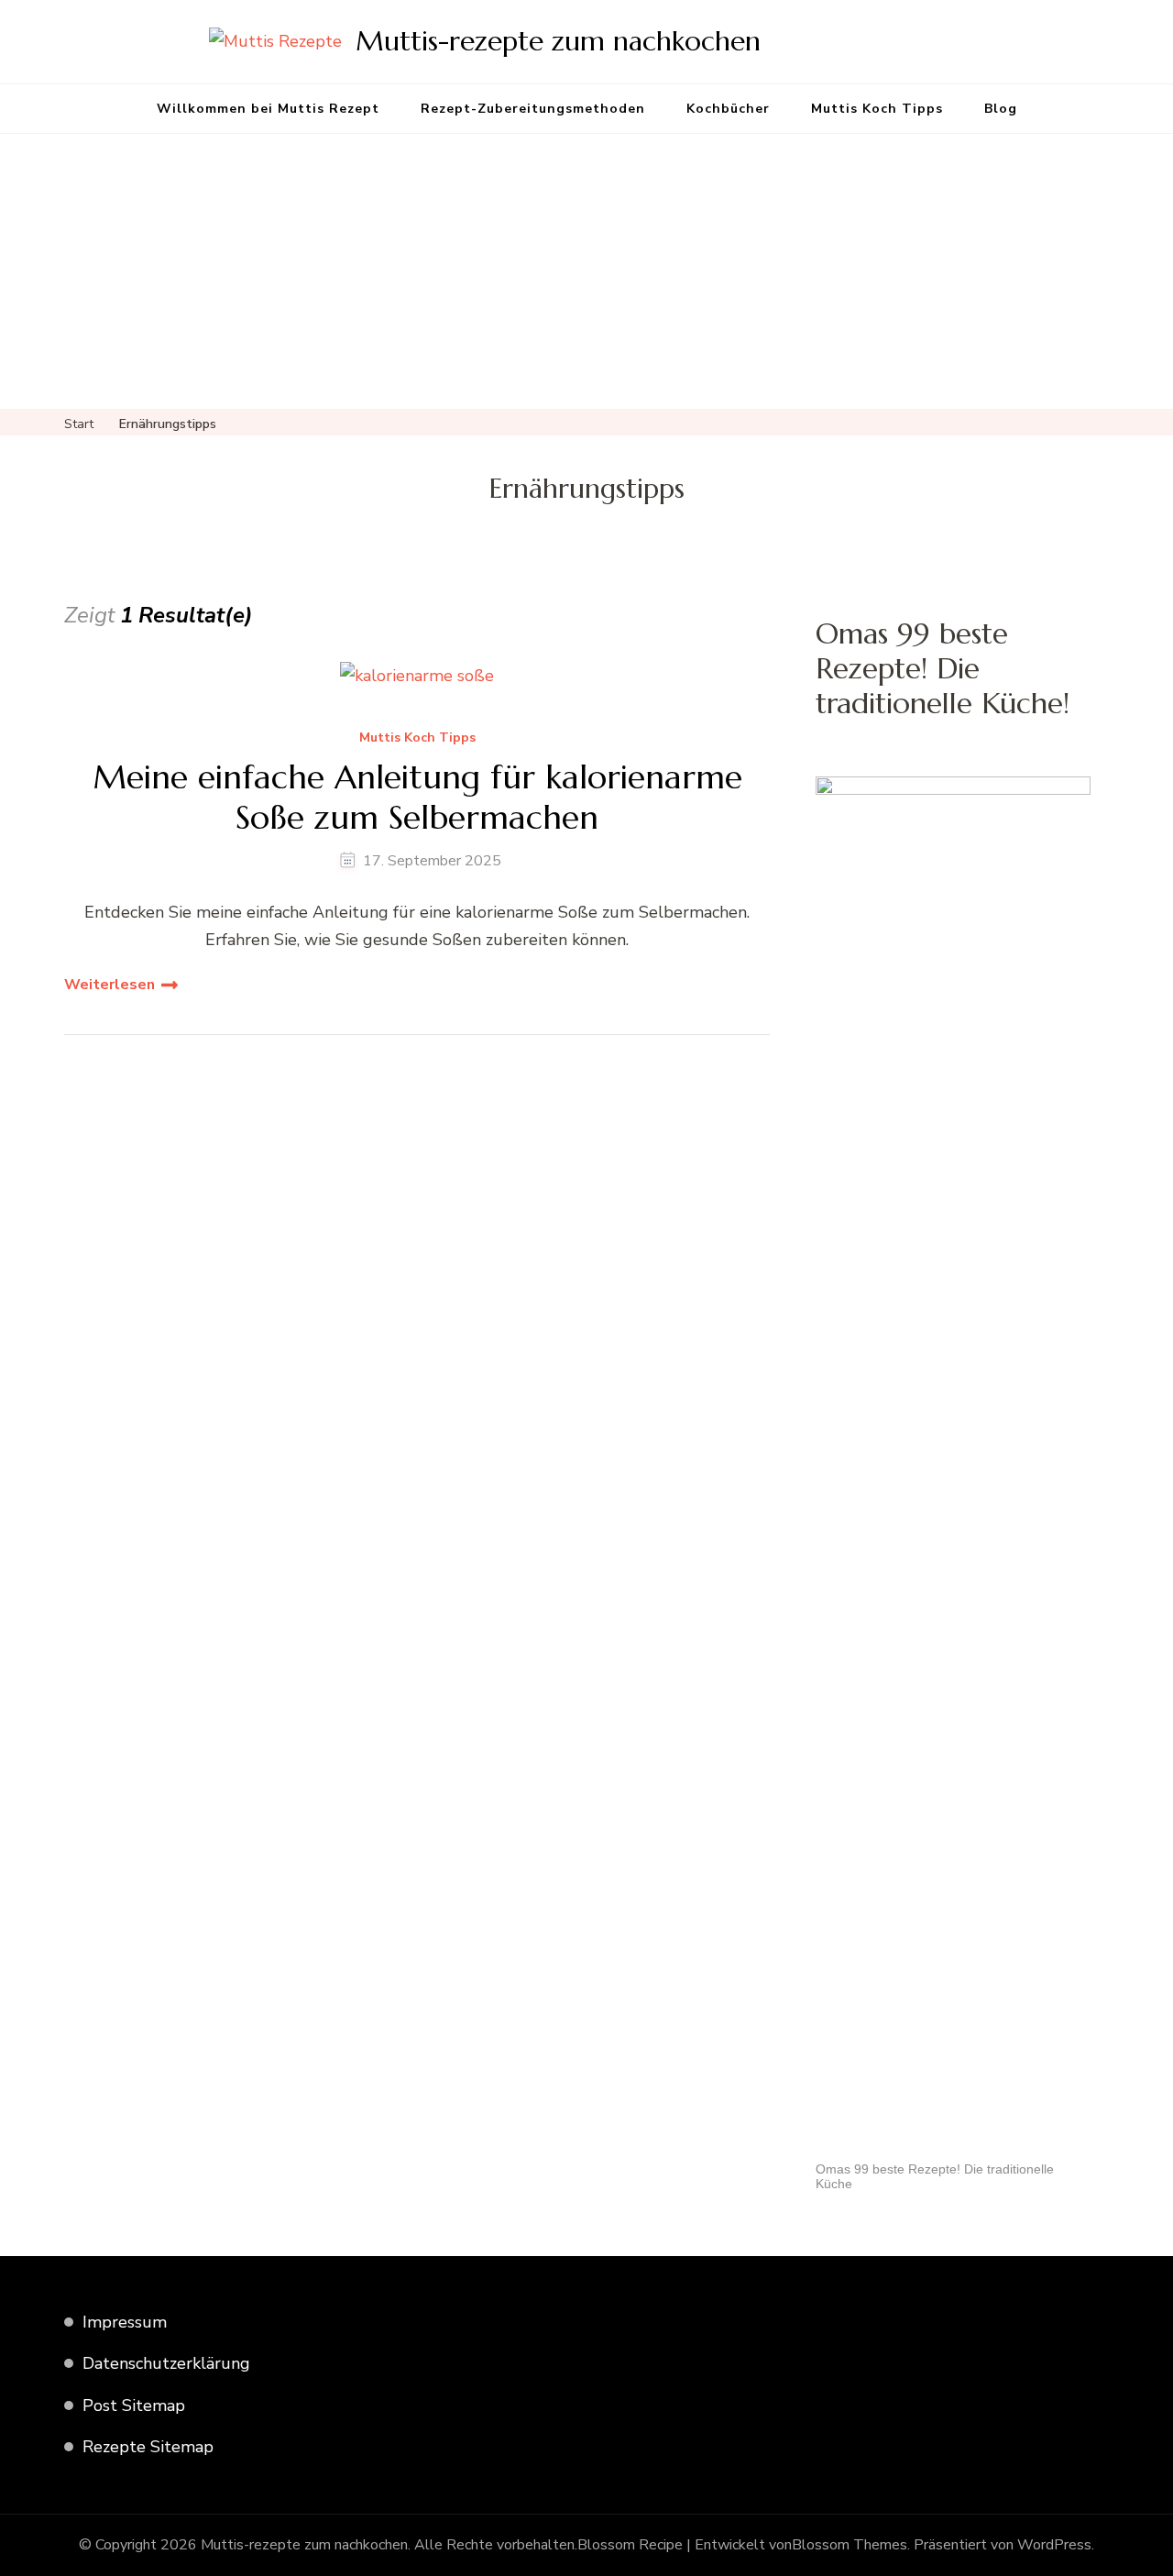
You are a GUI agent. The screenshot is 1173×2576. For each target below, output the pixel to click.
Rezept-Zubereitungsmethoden (533, 109)
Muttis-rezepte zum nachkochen (558, 41)
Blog (1001, 109)
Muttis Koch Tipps (877, 109)
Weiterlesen (110, 985)
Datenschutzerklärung (166, 2363)
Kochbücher (728, 109)
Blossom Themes (850, 2545)
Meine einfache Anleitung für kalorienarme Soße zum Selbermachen (417, 797)
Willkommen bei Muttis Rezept (268, 109)
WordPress (1054, 2545)
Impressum (125, 2322)
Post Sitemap (134, 2405)
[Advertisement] (586, 271)
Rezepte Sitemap (148, 2447)
